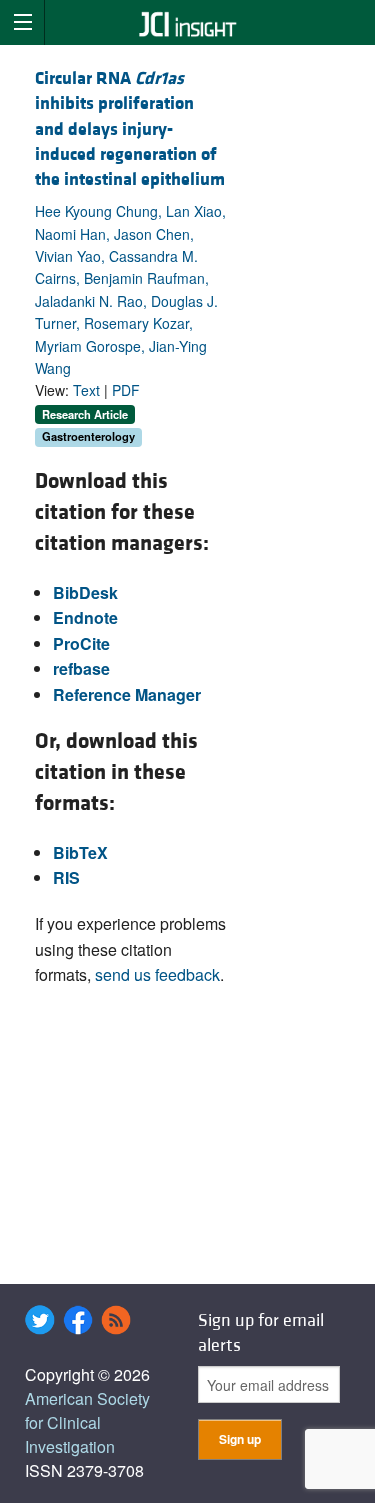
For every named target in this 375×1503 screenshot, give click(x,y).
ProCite (81, 643)
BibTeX (80, 852)
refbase (81, 668)
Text (86, 390)
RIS (66, 877)
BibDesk (85, 592)
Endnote (85, 617)
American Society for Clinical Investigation (87, 1422)
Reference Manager (127, 694)
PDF (126, 390)
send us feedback (157, 974)
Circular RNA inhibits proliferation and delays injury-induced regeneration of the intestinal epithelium (130, 129)
